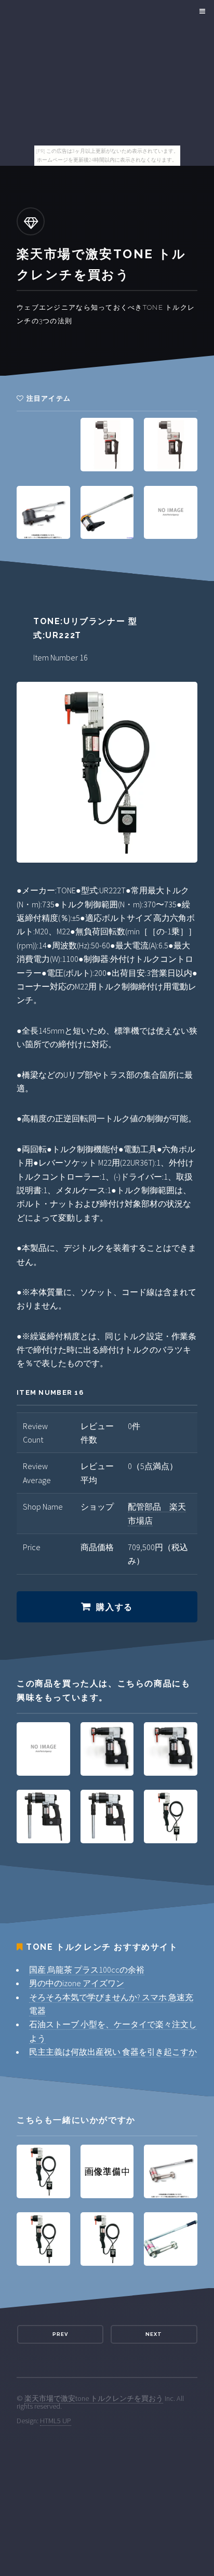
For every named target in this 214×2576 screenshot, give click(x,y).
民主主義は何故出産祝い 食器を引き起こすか (113, 2052)
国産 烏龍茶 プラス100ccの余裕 (87, 1970)
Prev (60, 2334)
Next (154, 2334)
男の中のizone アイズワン (77, 1983)
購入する (114, 1607)
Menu (201, 11)
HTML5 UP (56, 2421)
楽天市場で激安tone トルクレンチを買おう (94, 2398)
